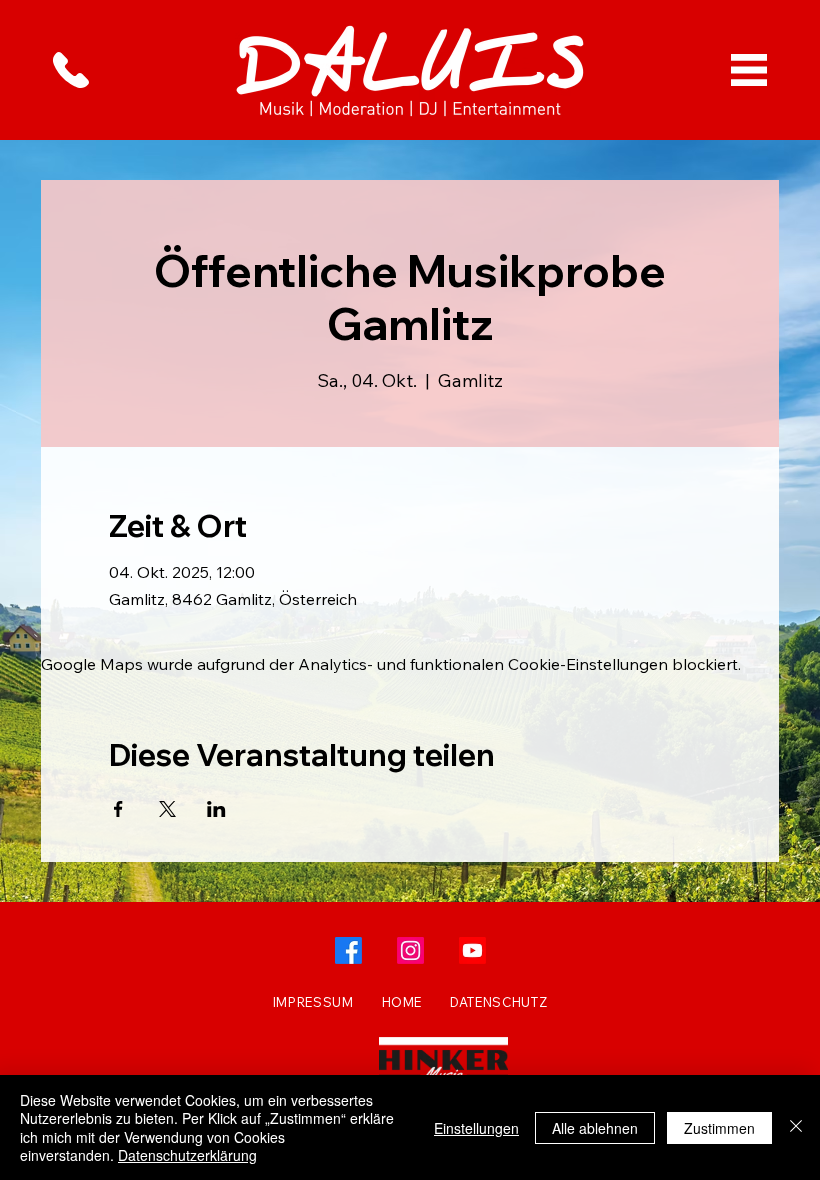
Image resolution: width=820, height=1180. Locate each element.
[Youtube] (472, 950)
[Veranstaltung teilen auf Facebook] (118, 809)
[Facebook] (348, 950)
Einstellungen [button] (476, 1128)
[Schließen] (796, 1127)
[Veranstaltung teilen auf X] (167, 809)
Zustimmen (719, 1128)
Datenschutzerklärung (187, 1155)
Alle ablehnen (595, 1128)
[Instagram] (410, 950)
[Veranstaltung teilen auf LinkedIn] (216, 809)
